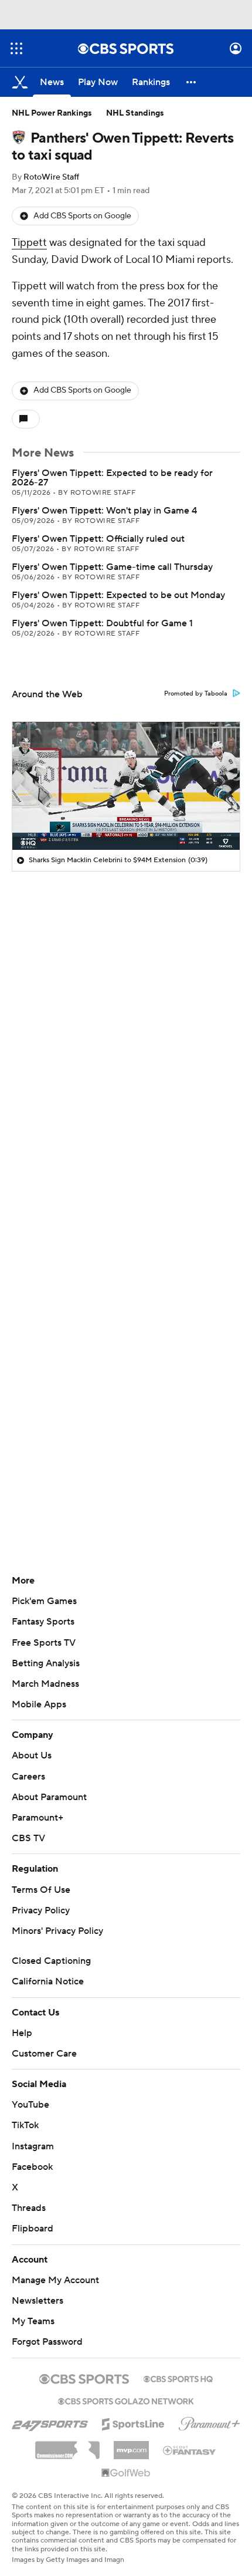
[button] (16, 48)
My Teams (33, 2321)
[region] (126, 786)
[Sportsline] (133, 2422)
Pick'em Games (44, 1601)
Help (22, 2033)
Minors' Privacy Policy (57, 1931)
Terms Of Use (41, 1890)
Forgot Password (47, 2342)
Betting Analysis (46, 1663)
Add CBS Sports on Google (82, 216)
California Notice (48, 1981)
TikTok (25, 2125)
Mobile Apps (39, 1704)
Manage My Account (55, 2280)
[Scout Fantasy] (190, 2450)
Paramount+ (38, 1818)
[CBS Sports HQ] (178, 2378)
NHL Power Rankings (52, 113)
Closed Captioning (51, 1961)
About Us (32, 1755)
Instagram (33, 2146)
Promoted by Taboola (196, 694)
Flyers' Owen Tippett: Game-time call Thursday (112, 567)
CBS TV (28, 1838)
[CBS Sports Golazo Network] (126, 2400)
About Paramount (49, 1797)
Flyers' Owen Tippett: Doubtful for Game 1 (102, 623)
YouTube (30, 2105)
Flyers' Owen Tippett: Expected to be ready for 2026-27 (112, 478)
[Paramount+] (210, 2422)
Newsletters (38, 2301)
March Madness (45, 1684)
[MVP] (131, 2446)
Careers (28, 1777)
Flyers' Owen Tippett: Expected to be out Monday (118, 595)
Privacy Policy (41, 1910)
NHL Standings (135, 113)
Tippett (29, 243)
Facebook (32, 2167)
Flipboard (33, 2229)
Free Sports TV (44, 1643)
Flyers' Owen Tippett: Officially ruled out (98, 539)
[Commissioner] (67, 2446)
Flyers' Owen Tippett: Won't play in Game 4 (104, 511)
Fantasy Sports (43, 1622)
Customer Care (44, 2054)
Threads (29, 2208)
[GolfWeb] (126, 2473)
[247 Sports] (50, 2422)
